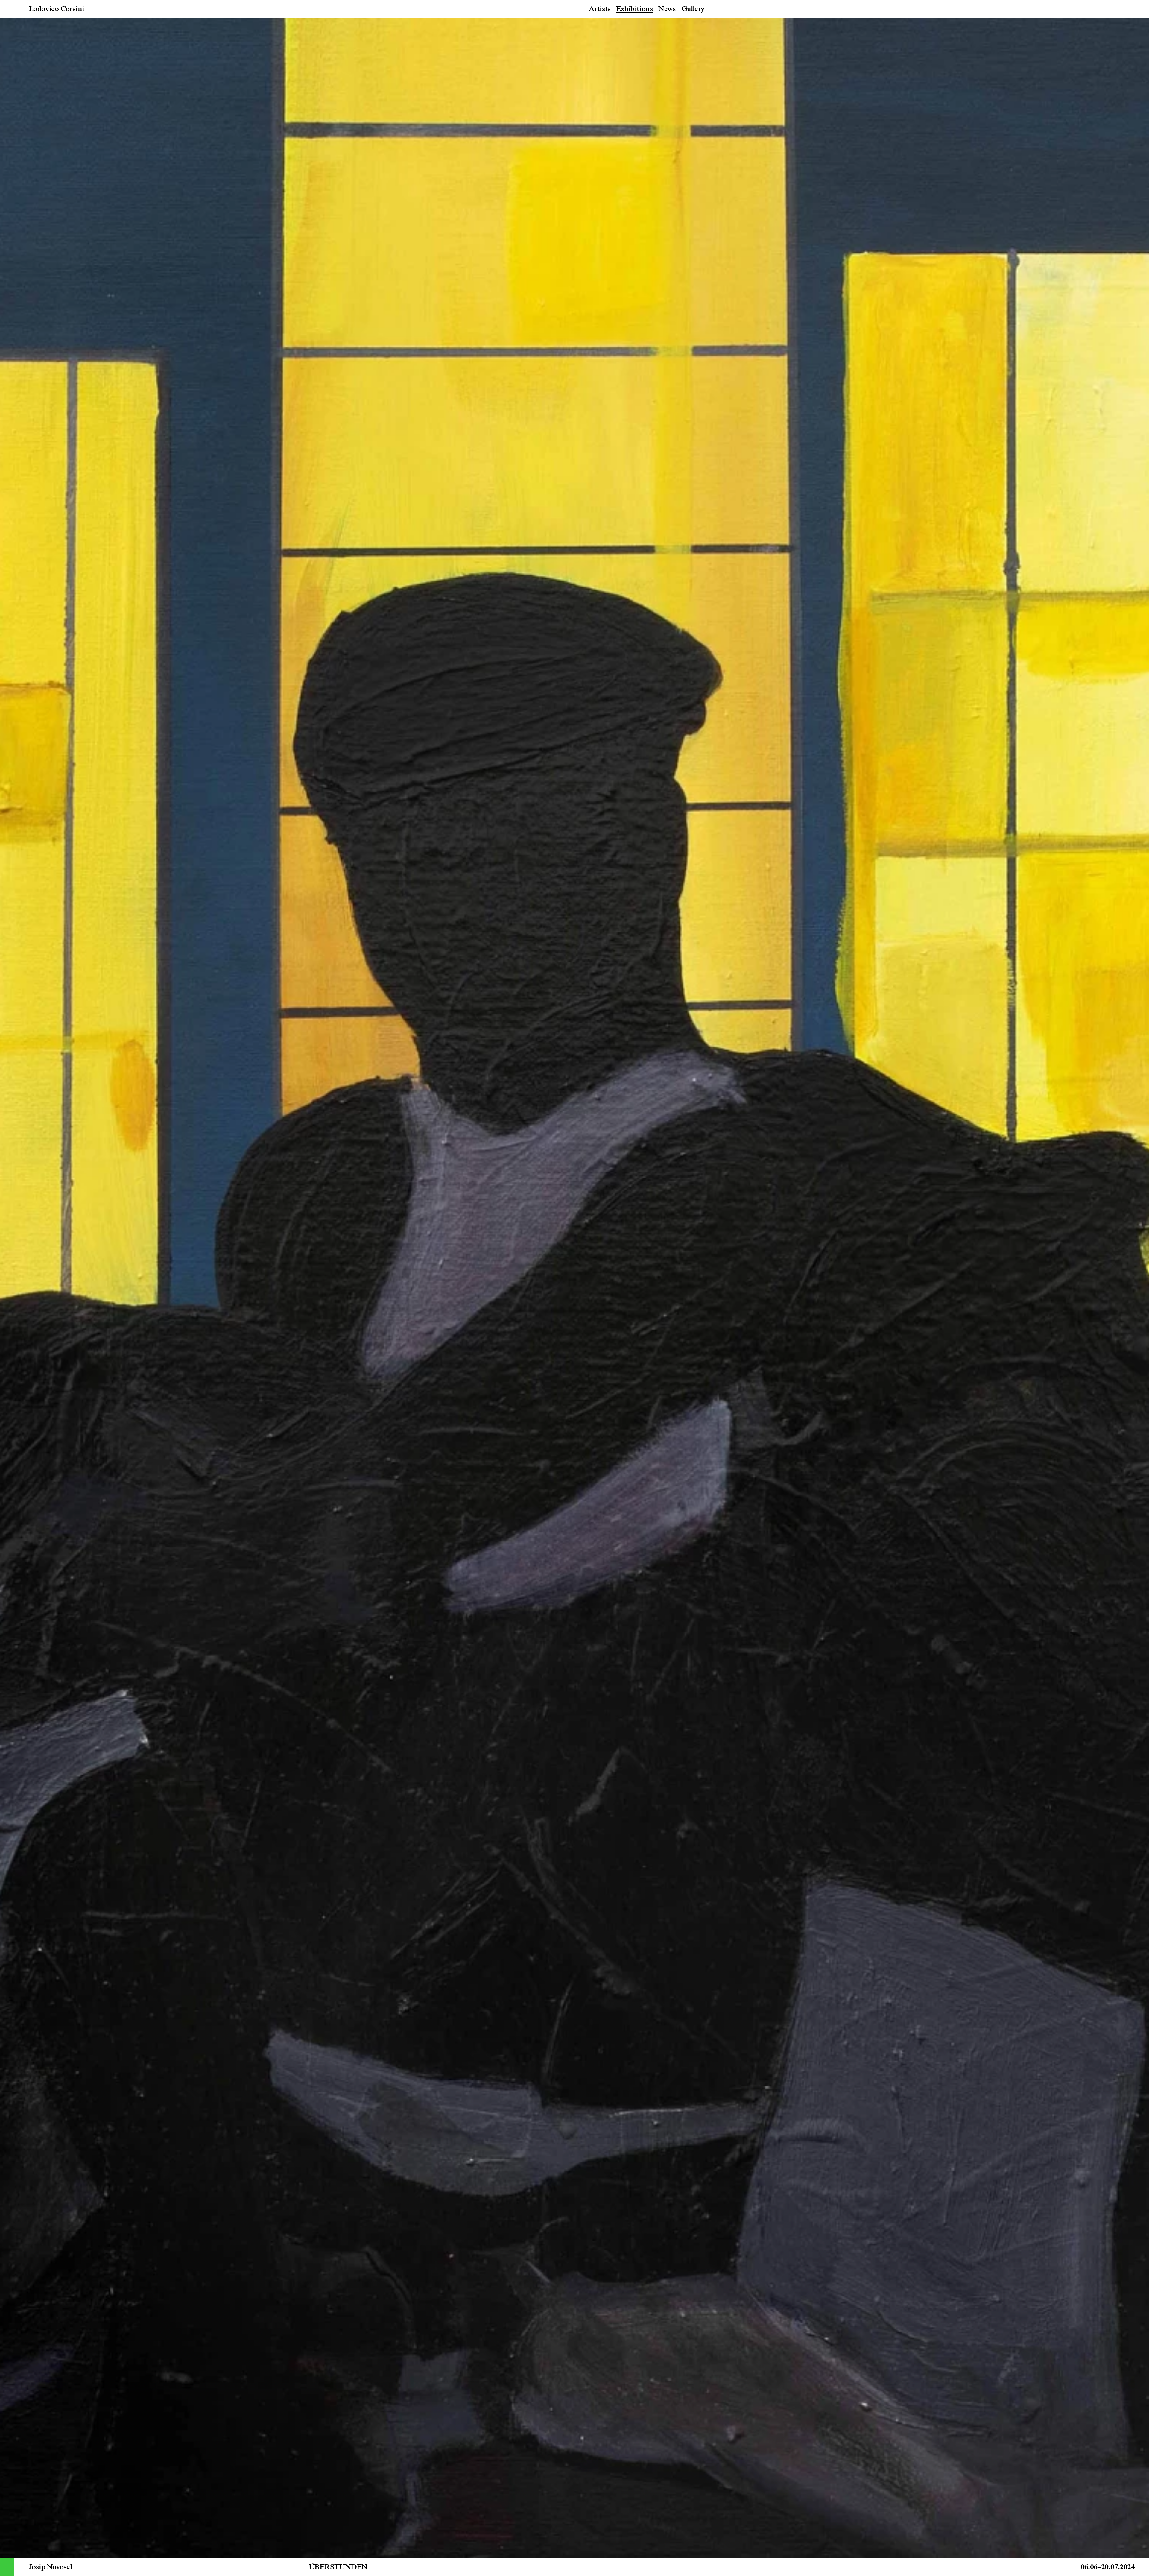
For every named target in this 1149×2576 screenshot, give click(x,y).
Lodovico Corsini (56, 9)
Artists (600, 9)
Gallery (693, 9)
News (667, 9)
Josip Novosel (50, 2567)
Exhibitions (634, 9)
